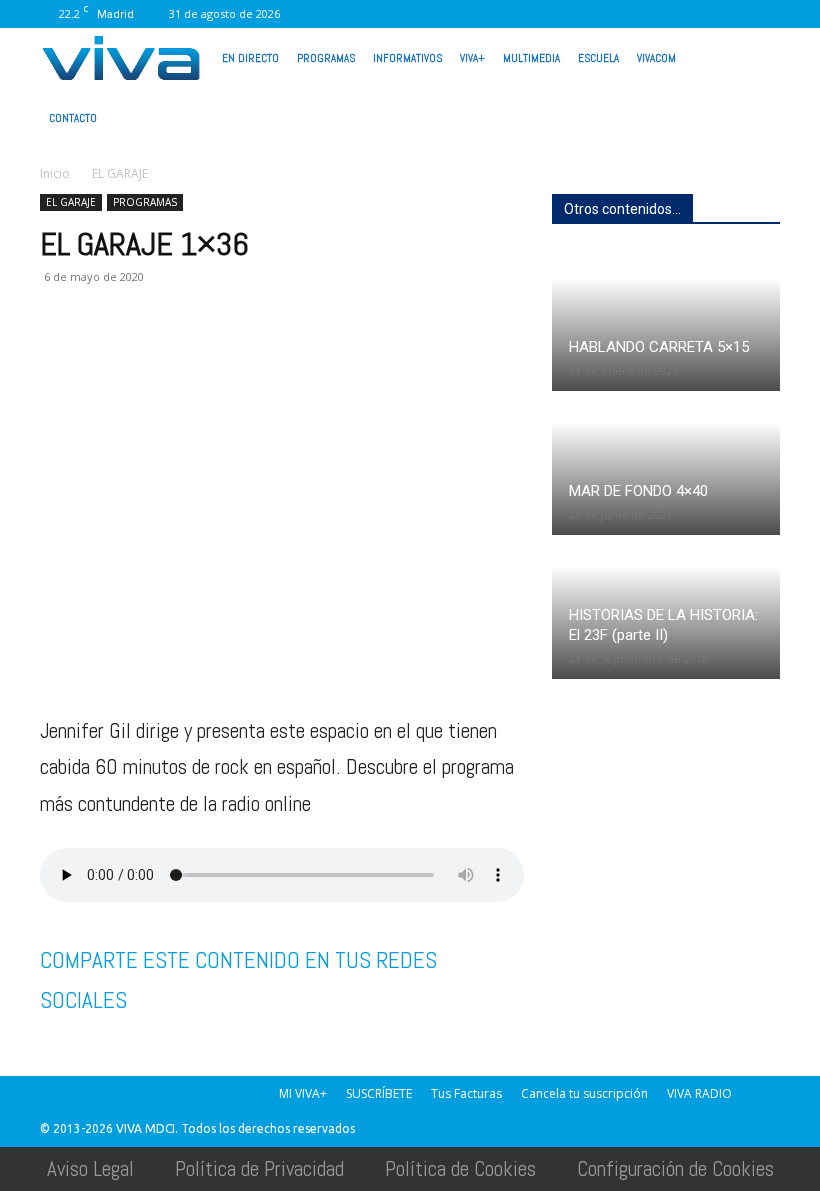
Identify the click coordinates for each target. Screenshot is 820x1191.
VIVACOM (656, 58)
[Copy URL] (336, 357)
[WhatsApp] (699, 14)
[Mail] (567, 14)
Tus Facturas (466, 1093)
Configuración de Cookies (675, 1168)
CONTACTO (73, 118)
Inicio (55, 173)
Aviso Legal (90, 1168)
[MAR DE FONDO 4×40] (666, 464)
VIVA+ (472, 58)
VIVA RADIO (699, 1093)
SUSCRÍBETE (379, 1093)
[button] (756, 56)
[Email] (198, 357)
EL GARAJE (71, 202)
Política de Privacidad (259, 1168)
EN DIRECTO (250, 58)
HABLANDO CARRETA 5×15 (659, 347)
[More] (383, 357)
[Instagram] (534, 14)
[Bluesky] (765, 14)
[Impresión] (244, 357)
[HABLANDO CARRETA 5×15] (666, 320)
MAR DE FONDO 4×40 (638, 491)
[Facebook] (501, 14)
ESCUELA (598, 58)
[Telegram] (290, 357)
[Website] (666, 14)
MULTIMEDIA (531, 58)
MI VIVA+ (303, 1093)
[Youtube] (732, 14)
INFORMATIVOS (407, 58)
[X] (633, 14)
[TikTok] (600, 14)
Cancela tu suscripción (584, 1093)
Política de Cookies (460, 1168)
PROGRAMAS (326, 58)
